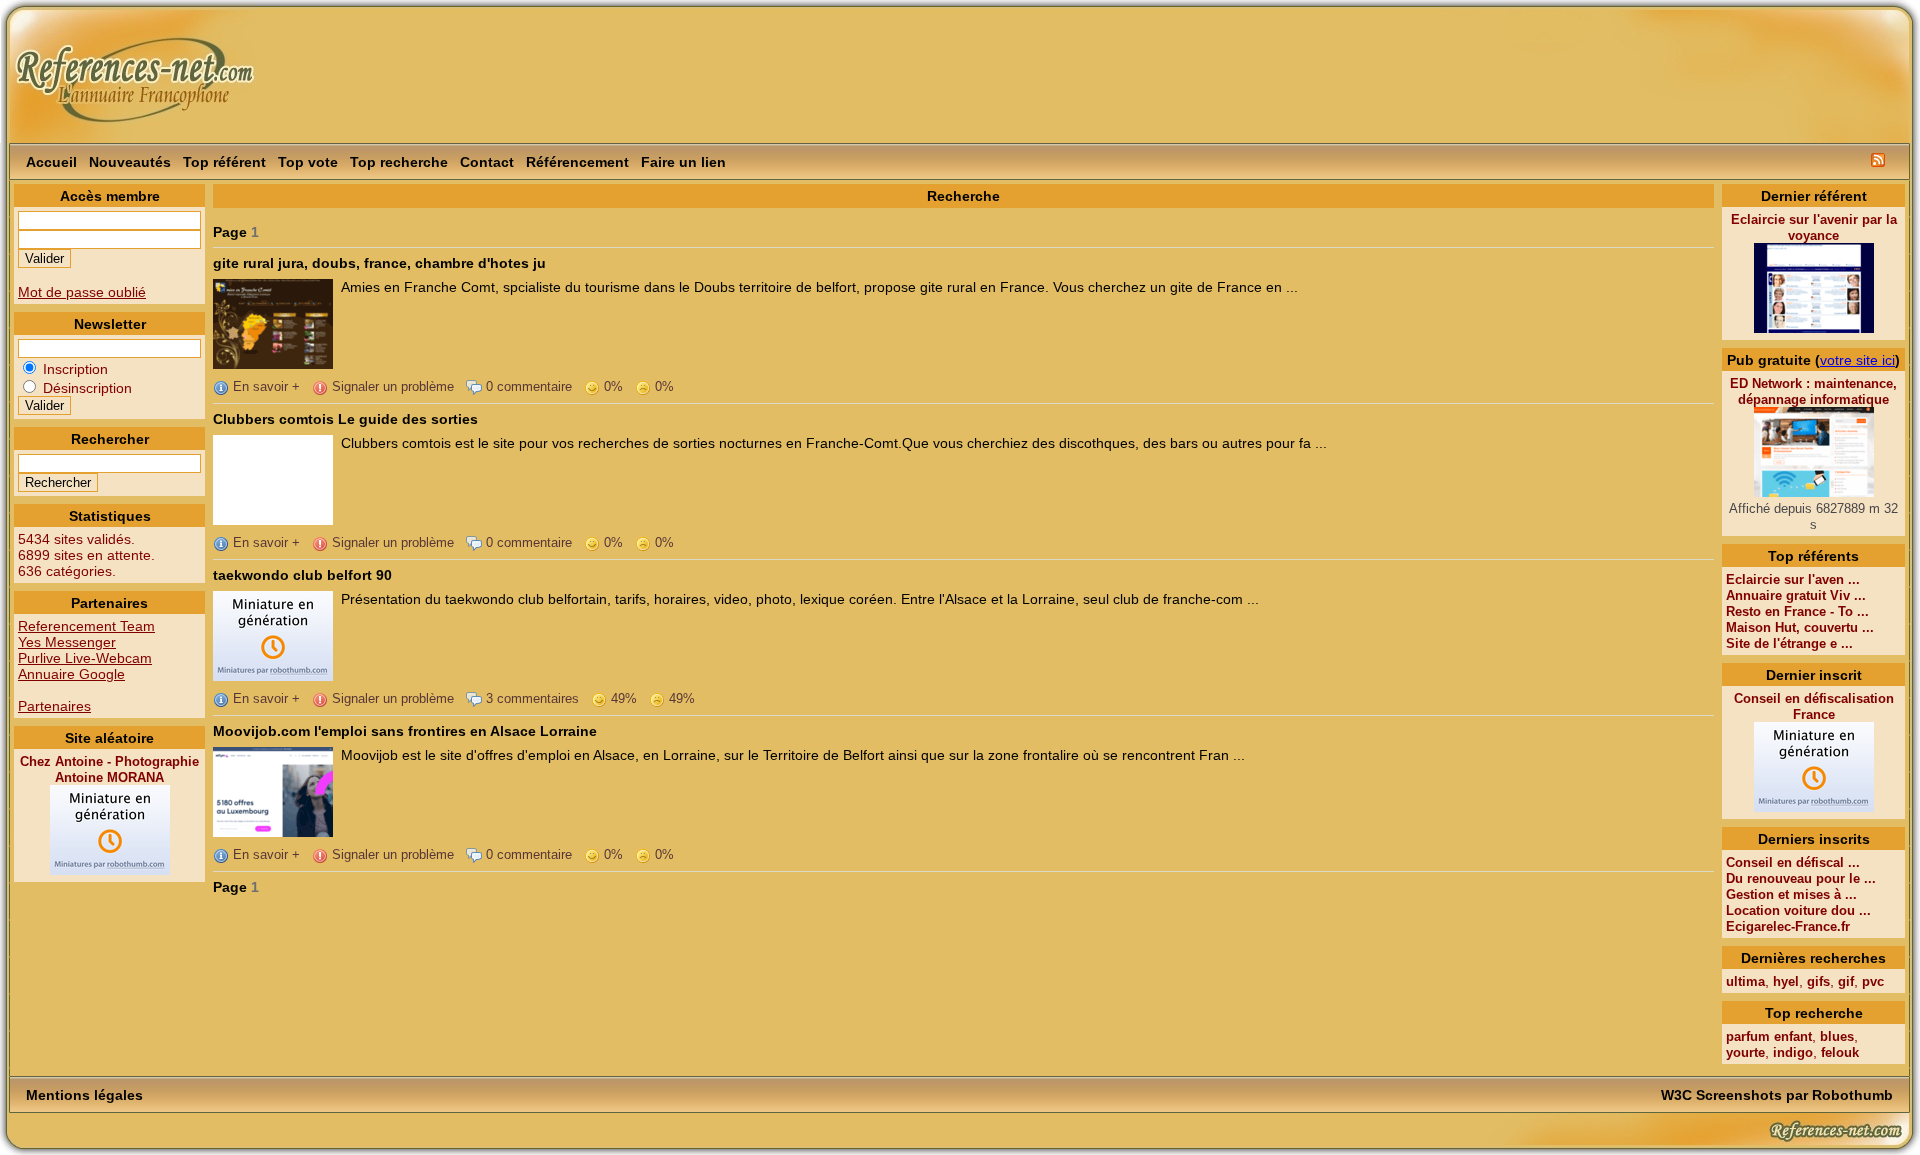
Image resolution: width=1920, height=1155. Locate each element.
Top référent (224, 162)
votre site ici (1857, 360)
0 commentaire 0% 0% (578, 386)
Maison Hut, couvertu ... (1800, 627)
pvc (1873, 981)
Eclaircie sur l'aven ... (1793, 579)
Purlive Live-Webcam (85, 658)
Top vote (308, 162)
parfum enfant (1769, 1036)
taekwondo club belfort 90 (302, 575)
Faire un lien (683, 162)
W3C (1676, 1095)
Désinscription (85, 388)
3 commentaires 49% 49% (588, 698)
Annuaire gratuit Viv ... (1796, 595)
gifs (1818, 981)
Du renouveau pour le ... (1801, 878)
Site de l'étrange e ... (1789, 643)
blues (1837, 1036)
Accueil (51, 162)
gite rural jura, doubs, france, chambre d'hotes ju (379, 263)
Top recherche (399, 162)
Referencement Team (86, 626)
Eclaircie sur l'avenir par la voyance (1814, 227)
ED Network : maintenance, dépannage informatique (1813, 391)
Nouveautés (130, 162)
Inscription (73, 369)
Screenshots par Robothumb (1794, 1095)
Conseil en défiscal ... (1793, 862)
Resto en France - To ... (1797, 611)
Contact (487, 162)
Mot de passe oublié (82, 292)
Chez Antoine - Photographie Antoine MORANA (109, 769)
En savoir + (264, 386)
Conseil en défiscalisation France (1814, 706)
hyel (1786, 981)
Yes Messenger (67, 642)
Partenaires (54, 706)
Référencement (577, 162)
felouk (1840, 1052)
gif (1846, 981)
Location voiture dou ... (1798, 910)
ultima (1745, 981)
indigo (1793, 1052)
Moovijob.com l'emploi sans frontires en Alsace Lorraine (405, 731)
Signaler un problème (391, 386)
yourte (1745, 1052)
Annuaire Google (71, 674)
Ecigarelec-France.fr (1788, 926)
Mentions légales (84, 1095)
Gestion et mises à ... (1791, 894)
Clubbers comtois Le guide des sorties (345, 419)
